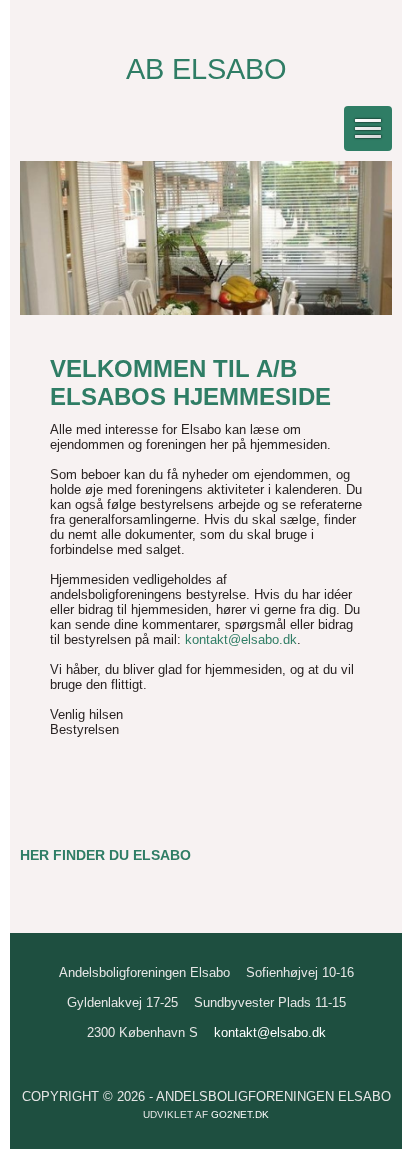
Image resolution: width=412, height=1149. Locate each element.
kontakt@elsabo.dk (241, 639)
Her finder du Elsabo (105, 855)
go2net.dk (240, 1114)
